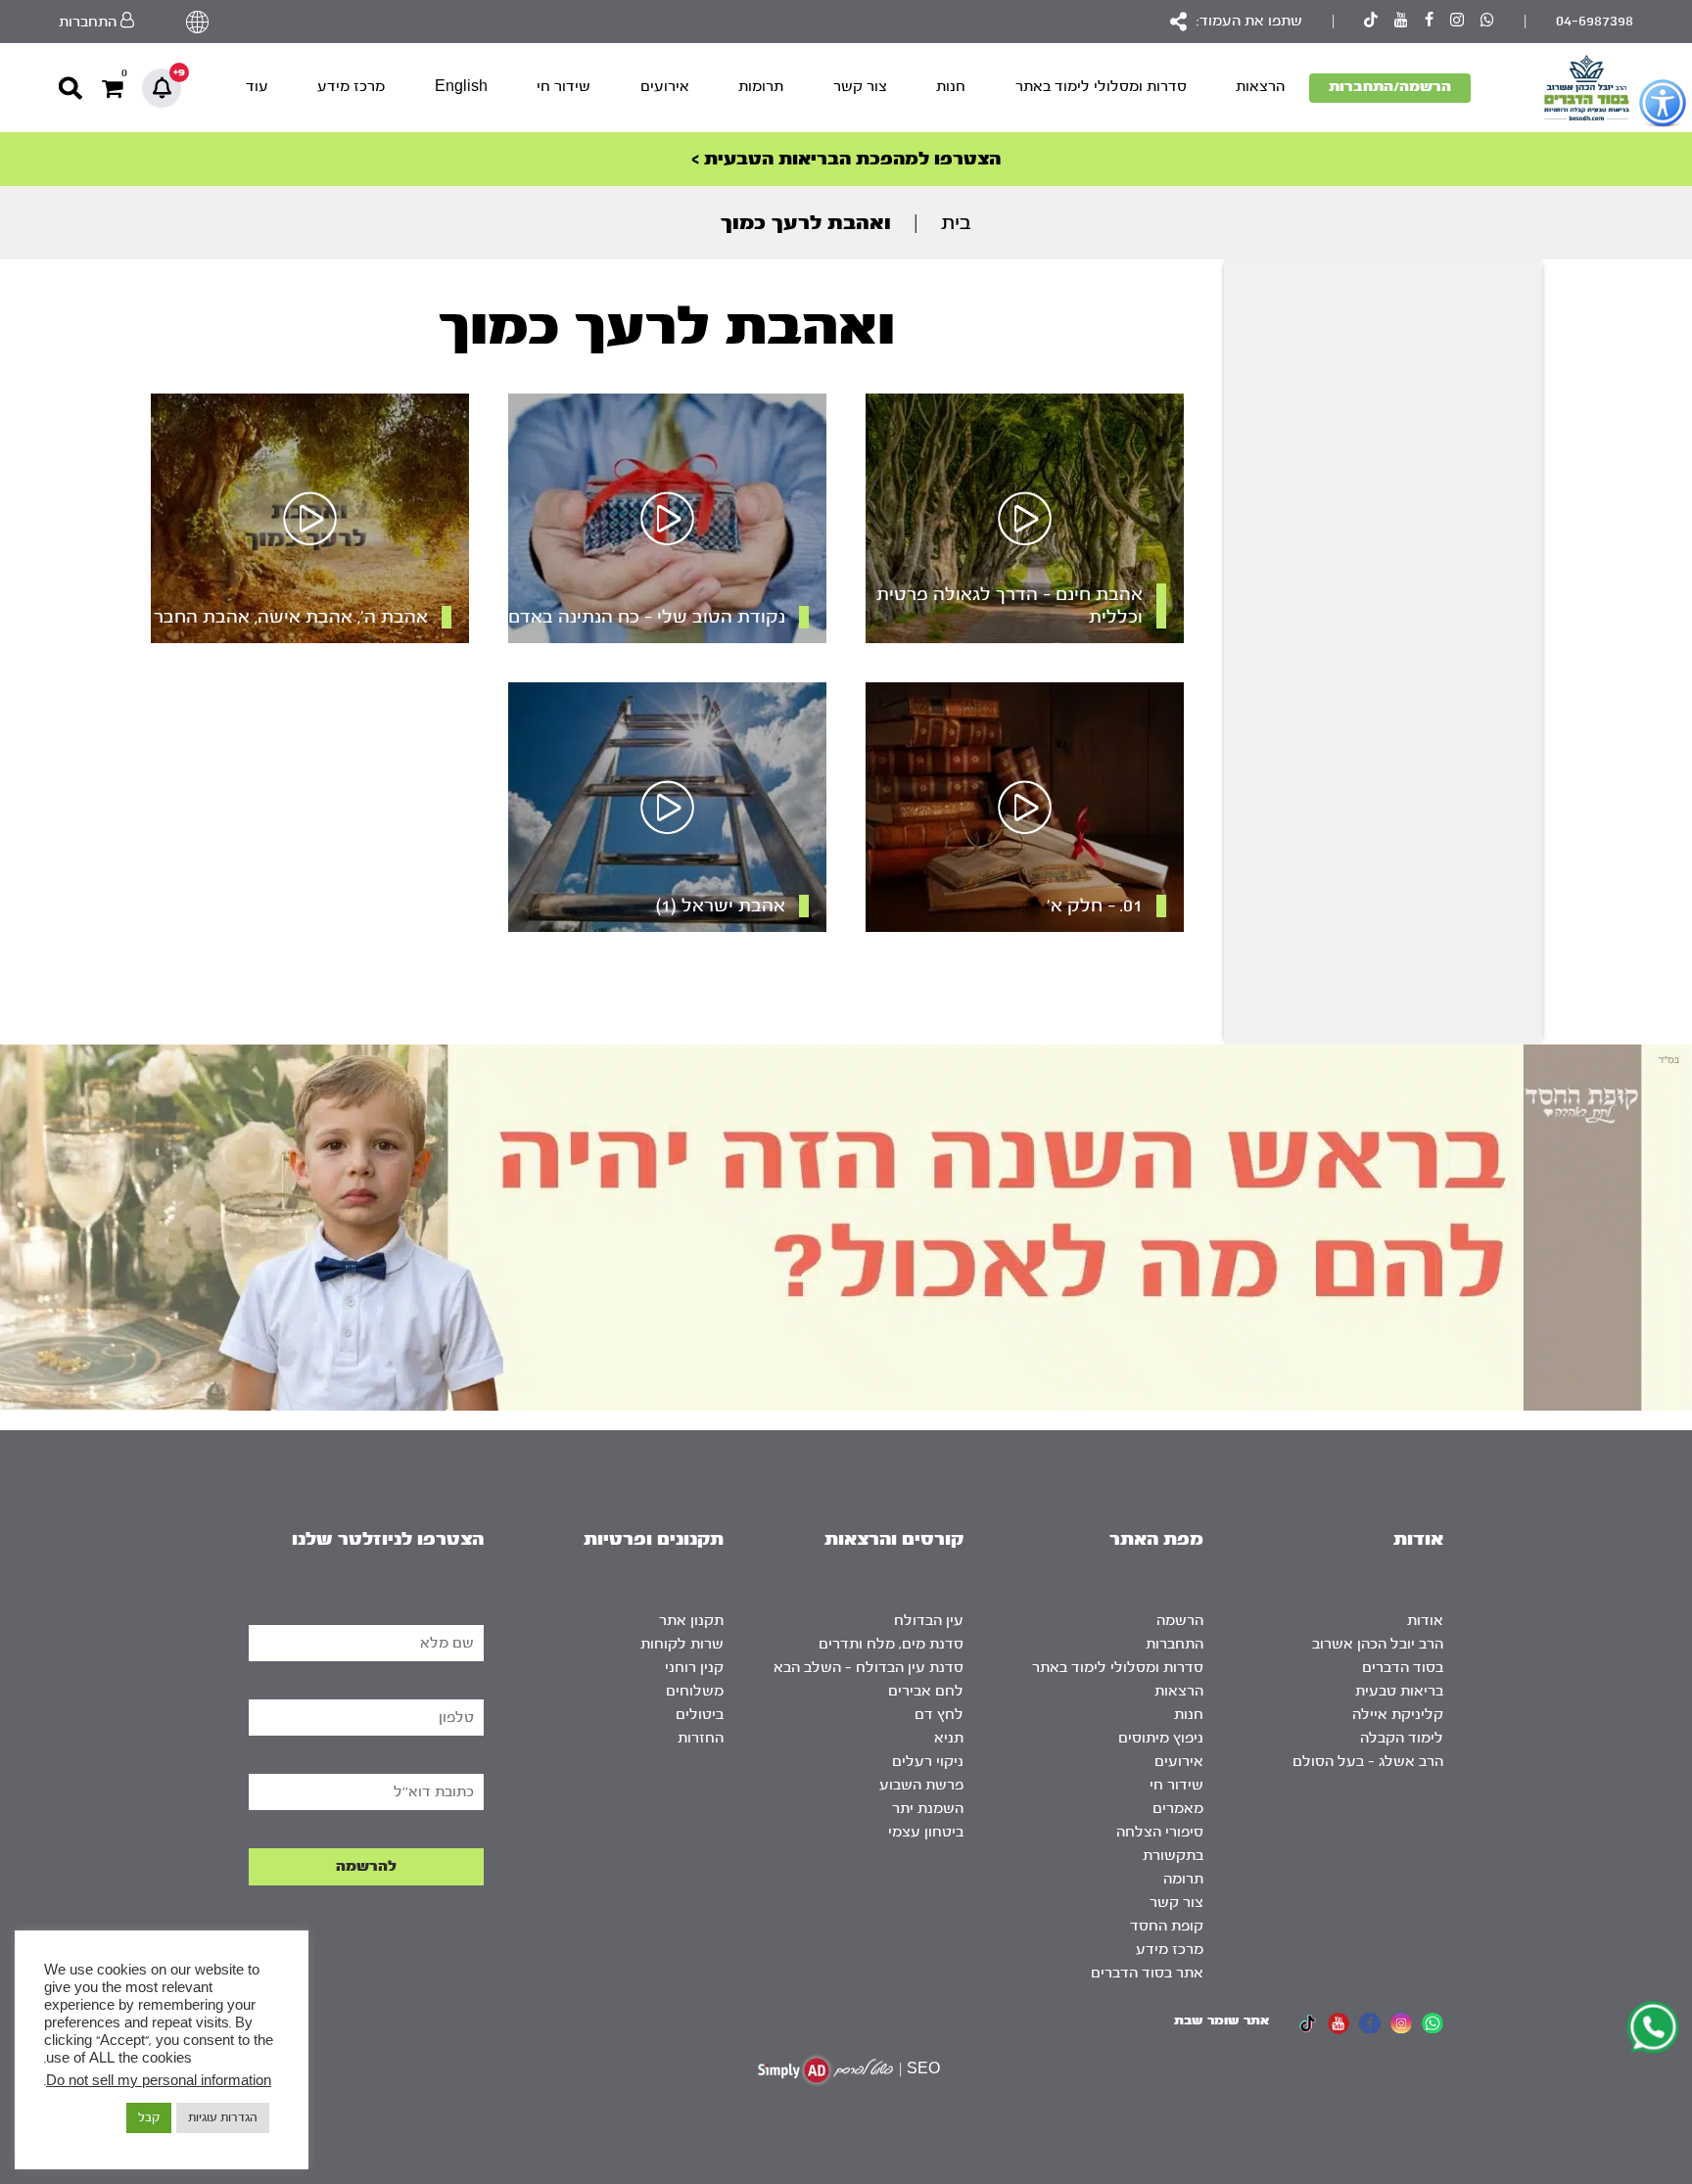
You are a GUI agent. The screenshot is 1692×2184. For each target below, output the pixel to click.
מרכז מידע (351, 87)
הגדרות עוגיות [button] (223, 2117)
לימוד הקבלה (1402, 1738)
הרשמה (1180, 1621)
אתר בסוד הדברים (1147, 1973)
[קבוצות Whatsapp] (1487, 22)
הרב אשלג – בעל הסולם (1368, 1762)
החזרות (701, 1738)
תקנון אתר (691, 1621)
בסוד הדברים (1403, 1668)
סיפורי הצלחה (1160, 1832)
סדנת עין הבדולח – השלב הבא (869, 1668)
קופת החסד (1167, 1926)
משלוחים (695, 1691)
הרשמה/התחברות (1390, 87)
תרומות (761, 87)
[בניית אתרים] (825, 2070)
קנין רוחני (694, 1668)
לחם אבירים (926, 1691)
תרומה (1183, 1879)
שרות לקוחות (682, 1644)
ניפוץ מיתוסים (1161, 1738)
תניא (949, 1738)
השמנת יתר (928, 1809)
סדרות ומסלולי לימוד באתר (1101, 87)
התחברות (1175, 1644)
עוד (257, 87)
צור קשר (860, 87)
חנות (951, 87)
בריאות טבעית (1399, 1691)
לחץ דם (939, 1715)
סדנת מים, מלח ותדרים (891, 1644)
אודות (1425, 1621)
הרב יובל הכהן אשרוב (1378, 1644)
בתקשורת (1173, 1856)
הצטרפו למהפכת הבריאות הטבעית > (846, 159)
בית (956, 223)
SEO (923, 2069)
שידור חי (564, 87)
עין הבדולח (929, 1621)
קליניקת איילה (1398, 1715)
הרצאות (1260, 87)
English (461, 87)
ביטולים (700, 1715)
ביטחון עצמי (926, 1832)
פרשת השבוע (921, 1785)
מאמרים (1178, 1809)
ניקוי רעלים (928, 1762)
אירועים (665, 87)
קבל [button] (149, 2117)
